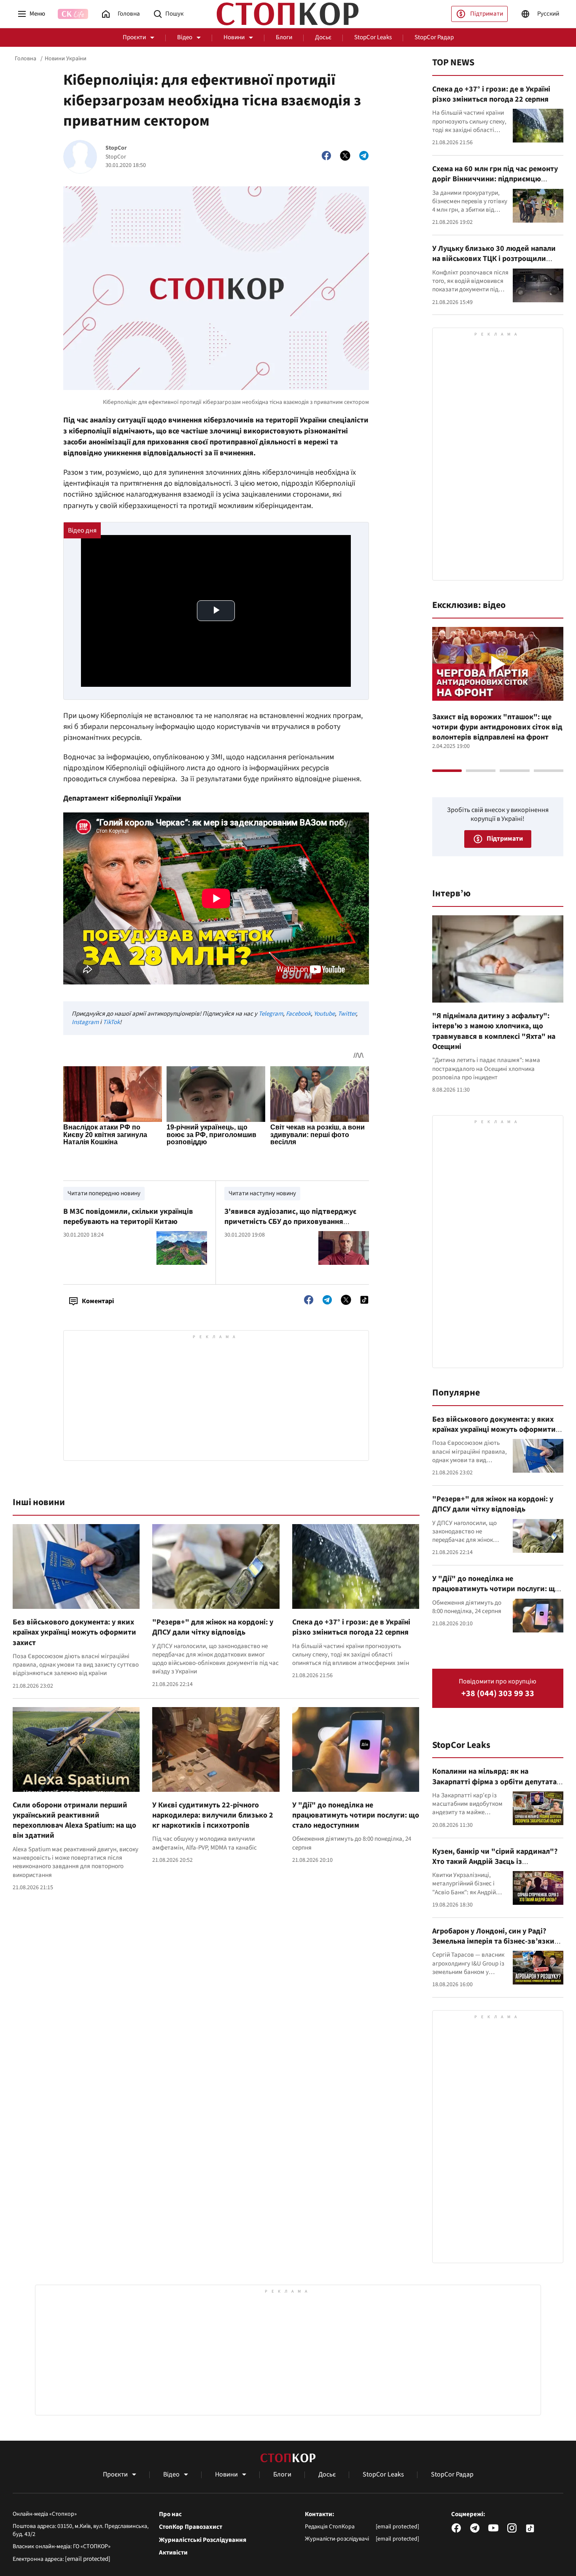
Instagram (85, 1022)
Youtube (324, 1014)
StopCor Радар (434, 37)
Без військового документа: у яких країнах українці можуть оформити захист (74, 1632)
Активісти (173, 2553)
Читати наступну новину (262, 1193)
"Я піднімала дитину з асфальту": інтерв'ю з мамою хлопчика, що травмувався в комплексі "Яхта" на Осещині (494, 1031)
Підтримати (487, 14)
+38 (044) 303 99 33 (498, 1694)
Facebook (298, 1014)
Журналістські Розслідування (203, 2540)
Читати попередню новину (104, 1193)
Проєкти (134, 37)
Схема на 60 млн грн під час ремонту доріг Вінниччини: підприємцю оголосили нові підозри (495, 179)
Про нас (170, 2514)
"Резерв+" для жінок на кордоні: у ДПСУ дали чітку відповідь (213, 1627)
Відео (185, 37)
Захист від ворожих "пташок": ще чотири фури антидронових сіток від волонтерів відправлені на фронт (497, 727)
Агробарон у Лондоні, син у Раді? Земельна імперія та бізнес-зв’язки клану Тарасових (493, 1941)
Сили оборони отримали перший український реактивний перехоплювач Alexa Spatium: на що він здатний (74, 1820)
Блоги (284, 37)
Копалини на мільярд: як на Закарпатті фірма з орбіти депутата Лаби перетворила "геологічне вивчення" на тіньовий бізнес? (494, 1787)
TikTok (111, 1022)
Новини (234, 37)
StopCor (116, 148)
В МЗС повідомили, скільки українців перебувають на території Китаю (128, 1217)
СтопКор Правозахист (191, 2527)
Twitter (347, 1014)
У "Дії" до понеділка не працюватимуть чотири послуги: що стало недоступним (356, 1815)
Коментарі (98, 1301)
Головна (26, 59)
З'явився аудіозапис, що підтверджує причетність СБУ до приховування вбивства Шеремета (290, 1222)
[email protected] (88, 2559)
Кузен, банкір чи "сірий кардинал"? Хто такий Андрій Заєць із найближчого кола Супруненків (495, 1862)
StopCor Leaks (373, 37)
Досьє (323, 37)
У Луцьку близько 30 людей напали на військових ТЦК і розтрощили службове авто (494, 259)
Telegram (271, 1014)
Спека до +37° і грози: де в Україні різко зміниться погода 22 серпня (351, 1627)
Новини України (66, 59)
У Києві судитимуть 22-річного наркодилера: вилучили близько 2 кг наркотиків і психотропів (213, 1815)
